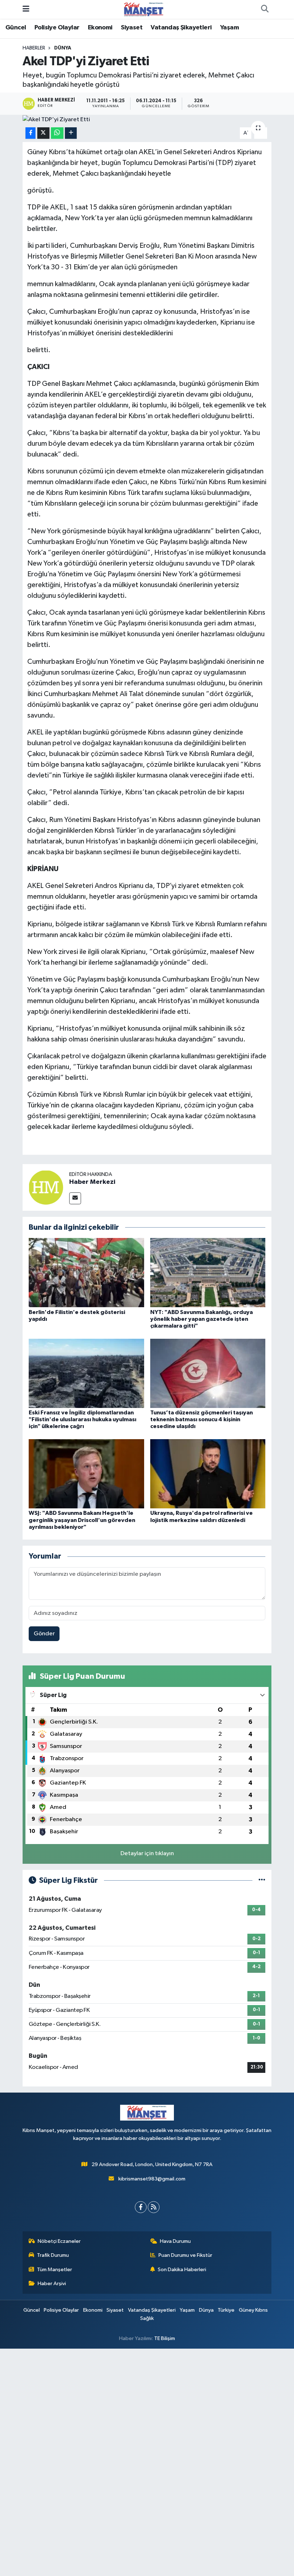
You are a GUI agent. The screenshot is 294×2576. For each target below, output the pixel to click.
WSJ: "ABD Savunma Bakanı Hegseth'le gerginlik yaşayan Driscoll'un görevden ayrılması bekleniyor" (82, 1520)
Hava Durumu (175, 2241)
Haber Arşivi (52, 2284)
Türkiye (226, 2310)
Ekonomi (100, 28)
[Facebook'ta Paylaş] (30, 133)
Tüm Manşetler (54, 2270)
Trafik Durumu (53, 2255)
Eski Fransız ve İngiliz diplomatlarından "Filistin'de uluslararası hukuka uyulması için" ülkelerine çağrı (82, 1419)
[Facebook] (141, 2207)
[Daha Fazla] (71, 133)
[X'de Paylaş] (43, 133)
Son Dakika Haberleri (182, 2270)
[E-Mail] (75, 1198)
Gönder (44, 1634)
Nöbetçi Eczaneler (59, 2241)
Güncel (16, 28)
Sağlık (147, 2318)
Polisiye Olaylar (57, 28)
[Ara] (265, 9)
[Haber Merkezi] (46, 1187)
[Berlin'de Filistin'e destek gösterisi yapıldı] (86, 1273)
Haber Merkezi (92, 1182)
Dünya (63, 48)
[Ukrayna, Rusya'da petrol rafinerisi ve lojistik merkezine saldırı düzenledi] (208, 1474)
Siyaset (132, 28)
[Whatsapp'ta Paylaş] (57, 133)
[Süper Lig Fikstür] (262, 1880)
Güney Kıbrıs (253, 2310)
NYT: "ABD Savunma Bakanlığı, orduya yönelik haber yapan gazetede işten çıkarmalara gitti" (201, 1319)
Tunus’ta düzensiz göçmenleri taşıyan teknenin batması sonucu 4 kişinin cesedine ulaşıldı (201, 1419)
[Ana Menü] (26, 9)
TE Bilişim (165, 2338)
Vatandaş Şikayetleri (181, 28)
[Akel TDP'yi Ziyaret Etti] (147, 119)
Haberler (34, 48)
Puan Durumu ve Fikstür (185, 2255)
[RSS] (154, 2207)
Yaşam (229, 28)
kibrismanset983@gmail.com (152, 2179)
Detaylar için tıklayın (147, 1854)
